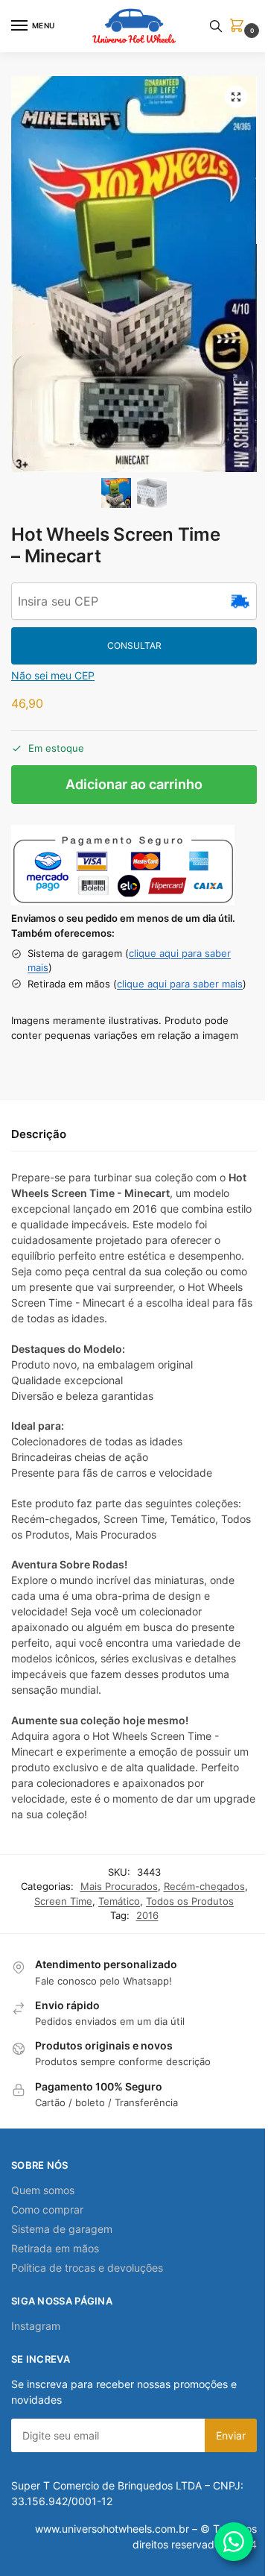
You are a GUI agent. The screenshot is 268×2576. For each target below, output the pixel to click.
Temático (119, 1901)
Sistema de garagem (62, 2229)
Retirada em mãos (55, 2248)
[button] (240, 26)
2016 (147, 1915)
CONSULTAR (134, 645)
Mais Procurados (119, 1886)
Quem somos (43, 2190)
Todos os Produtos (190, 1901)
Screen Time (63, 1901)
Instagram (36, 2326)
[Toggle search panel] (216, 26)
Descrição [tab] (39, 1134)
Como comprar (47, 2209)
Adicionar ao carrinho (134, 784)
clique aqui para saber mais (180, 984)
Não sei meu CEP (53, 675)
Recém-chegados (204, 1886)
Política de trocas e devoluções (87, 2268)
